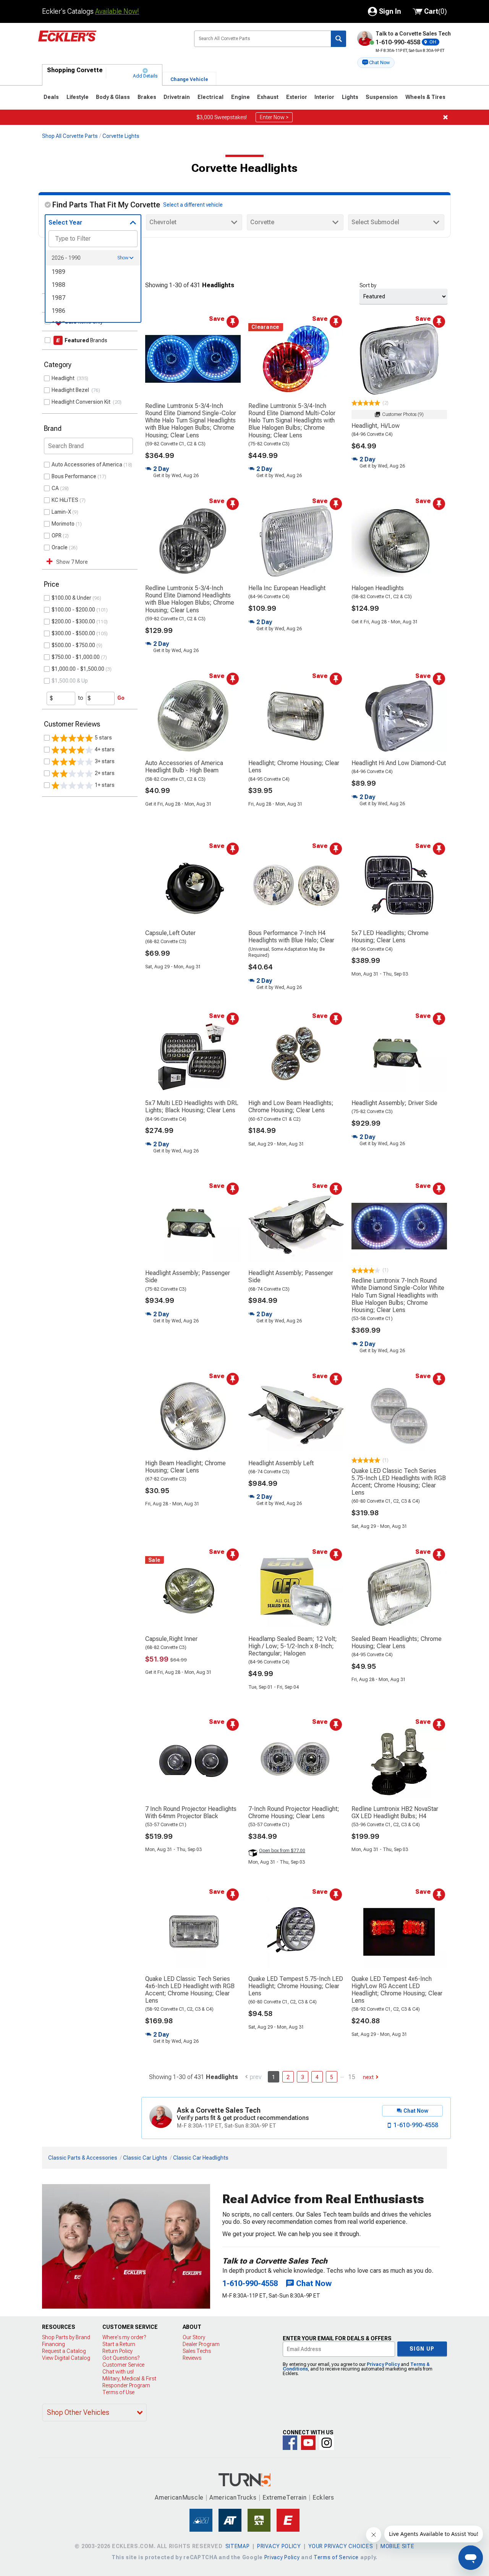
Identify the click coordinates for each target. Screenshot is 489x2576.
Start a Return (119, 2344)
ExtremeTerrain (285, 2498)
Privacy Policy (383, 2364)
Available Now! (117, 11)
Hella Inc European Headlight (287, 588)
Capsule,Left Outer (170, 933)
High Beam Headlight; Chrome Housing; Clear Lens (185, 1467)
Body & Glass (113, 97)
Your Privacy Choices (341, 2546)
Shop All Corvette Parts (70, 136)
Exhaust (268, 97)
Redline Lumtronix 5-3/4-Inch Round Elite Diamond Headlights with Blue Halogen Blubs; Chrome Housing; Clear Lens (190, 599)
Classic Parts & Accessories (83, 2158)
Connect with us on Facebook (290, 2443)
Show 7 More (72, 562)
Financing (53, 2344)
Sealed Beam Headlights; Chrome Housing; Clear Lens (397, 1642)
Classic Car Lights (145, 2158)
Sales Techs (197, 2351)
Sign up (422, 2349)
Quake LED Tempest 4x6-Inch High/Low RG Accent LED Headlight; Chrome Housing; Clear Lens (397, 1990)
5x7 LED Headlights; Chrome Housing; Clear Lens (390, 937)
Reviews (192, 2358)
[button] (376, 63)
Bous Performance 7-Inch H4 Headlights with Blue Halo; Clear (291, 937)
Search (338, 39)
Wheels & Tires (425, 97)
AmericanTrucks (233, 2498)
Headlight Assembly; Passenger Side (188, 1277)
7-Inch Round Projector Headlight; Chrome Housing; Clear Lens (294, 1812)
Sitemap (238, 2546)
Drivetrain (177, 97)
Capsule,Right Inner (171, 1639)
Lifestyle (78, 97)
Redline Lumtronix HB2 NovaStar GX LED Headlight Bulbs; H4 (395, 1812)
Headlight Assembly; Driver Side (394, 1103)
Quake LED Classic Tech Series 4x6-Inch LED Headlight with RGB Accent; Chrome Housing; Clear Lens (190, 1990)
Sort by (368, 285)
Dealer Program (201, 2344)
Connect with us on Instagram (327, 2443)
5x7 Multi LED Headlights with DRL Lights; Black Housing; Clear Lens (192, 1107)
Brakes (147, 97)
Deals (51, 97)
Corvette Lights (121, 136)
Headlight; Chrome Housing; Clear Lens (294, 767)
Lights (350, 97)
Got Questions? (121, 2358)
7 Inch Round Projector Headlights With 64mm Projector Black (191, 1812)
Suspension (382, 97)
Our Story (194, 2337)
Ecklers (323, 2498)
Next (368, 2077)
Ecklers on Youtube (308, 2443)
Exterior (297, 97)
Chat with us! (118, 2372)
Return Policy (117, 2351)
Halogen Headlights (378, 588)
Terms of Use (118, 2392)
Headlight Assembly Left (281, 1463)
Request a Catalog (64, 2351)
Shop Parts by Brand (66, 2337)
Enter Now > (274, 117)
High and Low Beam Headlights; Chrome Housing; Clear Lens (291, 1107)
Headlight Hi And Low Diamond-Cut (399, 763)
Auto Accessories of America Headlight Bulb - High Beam (184, 767)
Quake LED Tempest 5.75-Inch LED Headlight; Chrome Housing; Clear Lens (296, 1986)
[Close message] (445, 117)
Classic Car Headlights (201, 2158)
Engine (240, 97)
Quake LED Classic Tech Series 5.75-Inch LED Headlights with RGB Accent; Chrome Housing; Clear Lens (399, 1482)
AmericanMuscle (179, 2498)
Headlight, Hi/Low (376, 426)
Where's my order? (124, 2337)
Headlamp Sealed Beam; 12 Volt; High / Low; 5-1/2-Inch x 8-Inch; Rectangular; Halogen (293, 1646)
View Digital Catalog (66, 2358)
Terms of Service (336, 2557)
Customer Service (123, 2365)
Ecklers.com (110, 42)
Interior (324, 97)
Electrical (210, 97)
